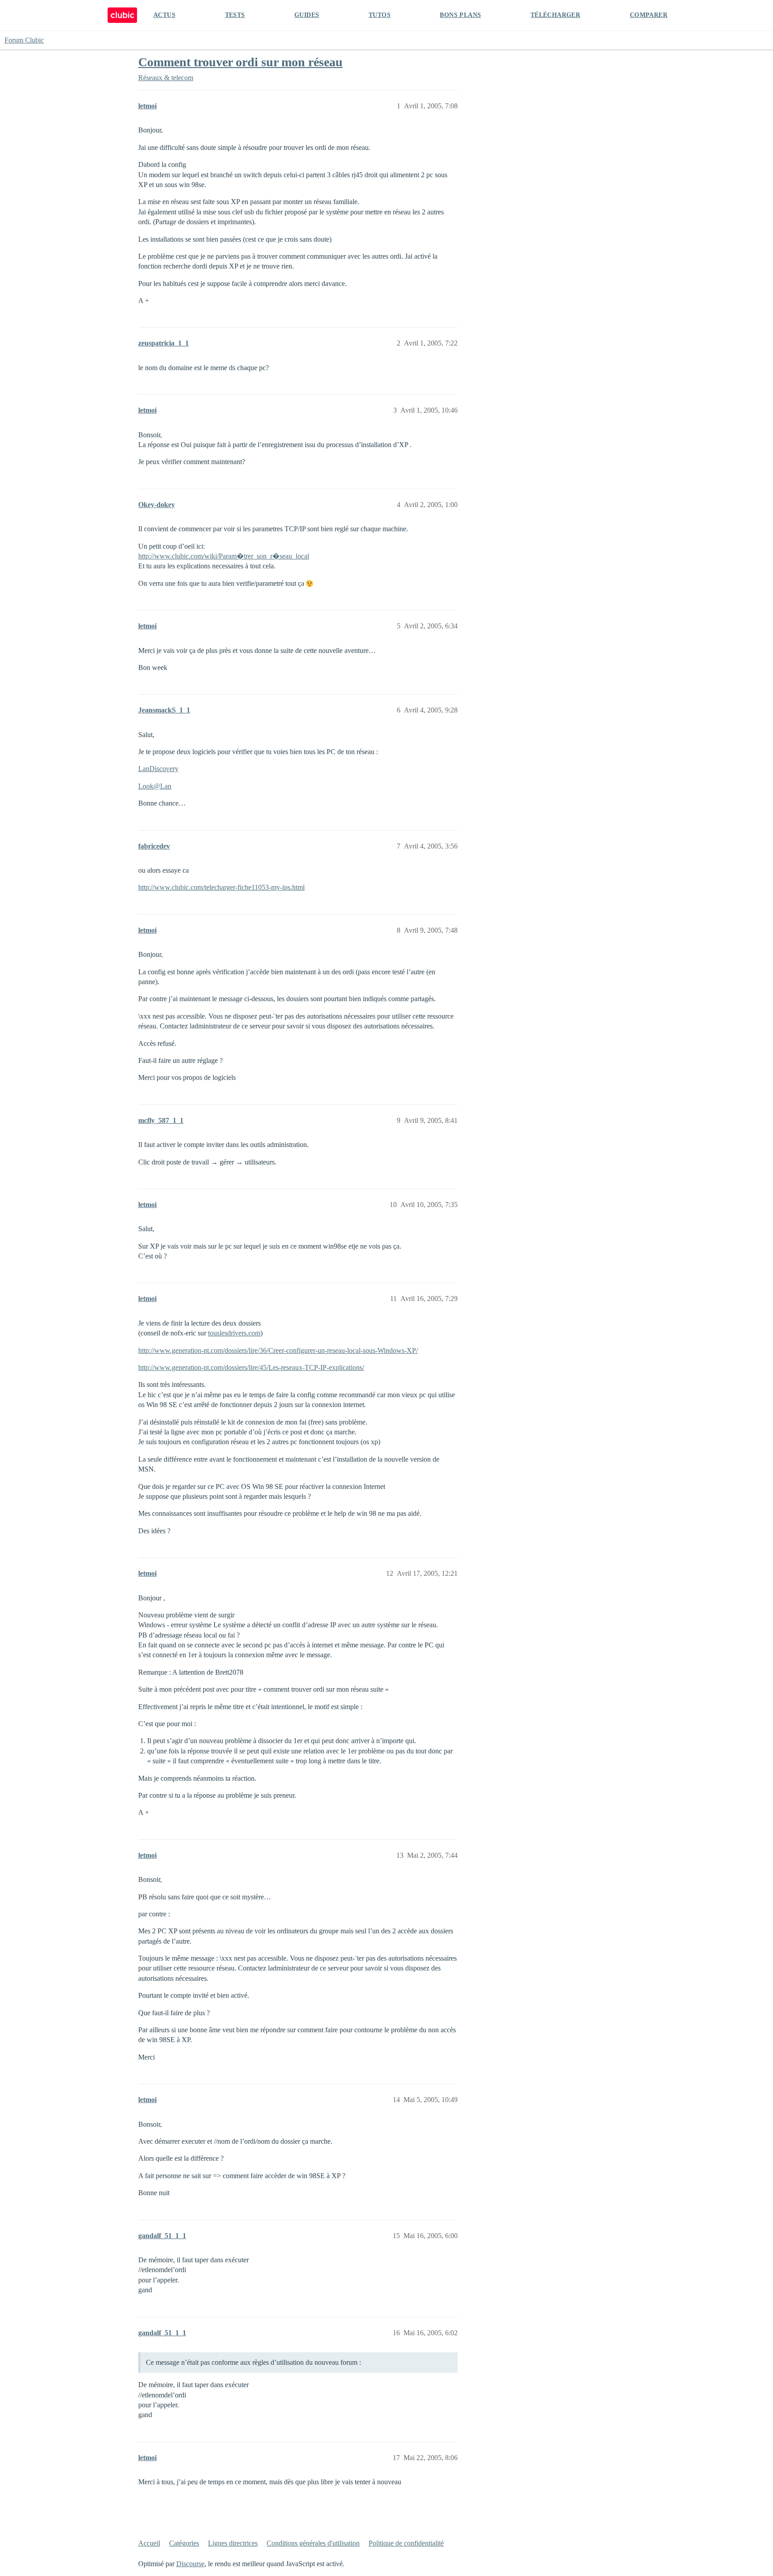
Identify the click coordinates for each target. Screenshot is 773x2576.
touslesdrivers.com (234, 1333)
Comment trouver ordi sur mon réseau (240, 62)
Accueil (149, 2543)
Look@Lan (155, 786)
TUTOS (380, 15)
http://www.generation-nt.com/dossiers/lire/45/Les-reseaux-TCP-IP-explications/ (251, 1367)
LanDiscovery (158, 769)
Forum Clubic (24, 40)
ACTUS (164, 15)
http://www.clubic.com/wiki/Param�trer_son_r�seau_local (224, 556)
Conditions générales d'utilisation (313, 2543)
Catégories (184, 2543)
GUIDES (307, 15)
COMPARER (649, 15)
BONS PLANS (460, 15)
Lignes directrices (233, 2543)
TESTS (235, 15)
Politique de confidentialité (406, 2543)
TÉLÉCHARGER (555, 15)
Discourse (190, 2564)
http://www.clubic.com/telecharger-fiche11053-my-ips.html (221, 887)
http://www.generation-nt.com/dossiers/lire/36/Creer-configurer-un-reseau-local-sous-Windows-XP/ (278, 1350)
